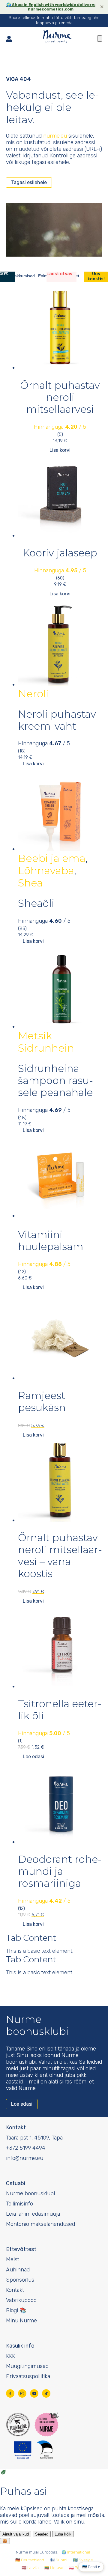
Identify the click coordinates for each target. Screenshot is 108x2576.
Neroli (33, 694)
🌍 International (76, 2552)
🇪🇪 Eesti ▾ (91, 2567)
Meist (13, 2259)
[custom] (46, 2393)
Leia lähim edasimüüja (33, 2214)
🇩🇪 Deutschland (30, 2560)
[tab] (21, 276)
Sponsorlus (20, 2280)
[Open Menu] (100, 39)
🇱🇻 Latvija (30, 2568)
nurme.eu (55, 136)
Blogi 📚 (16, 2310)
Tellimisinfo (19, 2204)
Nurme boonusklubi (30, 2193)
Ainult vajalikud (16, 2534)
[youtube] (34, 2393)
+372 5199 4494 (26, 2148)
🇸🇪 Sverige (83, 2560)
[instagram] (22, 2393)
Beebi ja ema (52, 858)
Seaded (42, 2534)
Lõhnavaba (46, 871)
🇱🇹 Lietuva (54, 2568)
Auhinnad (18, 2270)
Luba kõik (63, 2534)
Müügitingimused (27, 2366)
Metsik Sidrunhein (46, 1042)
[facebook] (10, 2393)
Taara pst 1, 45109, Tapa (34, 2138)
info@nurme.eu (25, 2158)
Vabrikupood (21, 2300)
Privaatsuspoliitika (28, 2376)
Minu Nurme (21, 2321)
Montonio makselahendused (40, 2224)
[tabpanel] (54, 441)
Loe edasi (33, 1757)
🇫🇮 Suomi (58, 2560)
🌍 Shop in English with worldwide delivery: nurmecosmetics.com (51, 7)
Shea (30, 883)
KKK (10, 2356)
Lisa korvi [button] (60, 450)
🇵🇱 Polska (78, 2568)
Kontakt (15, 2290)
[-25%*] (60, 645)
